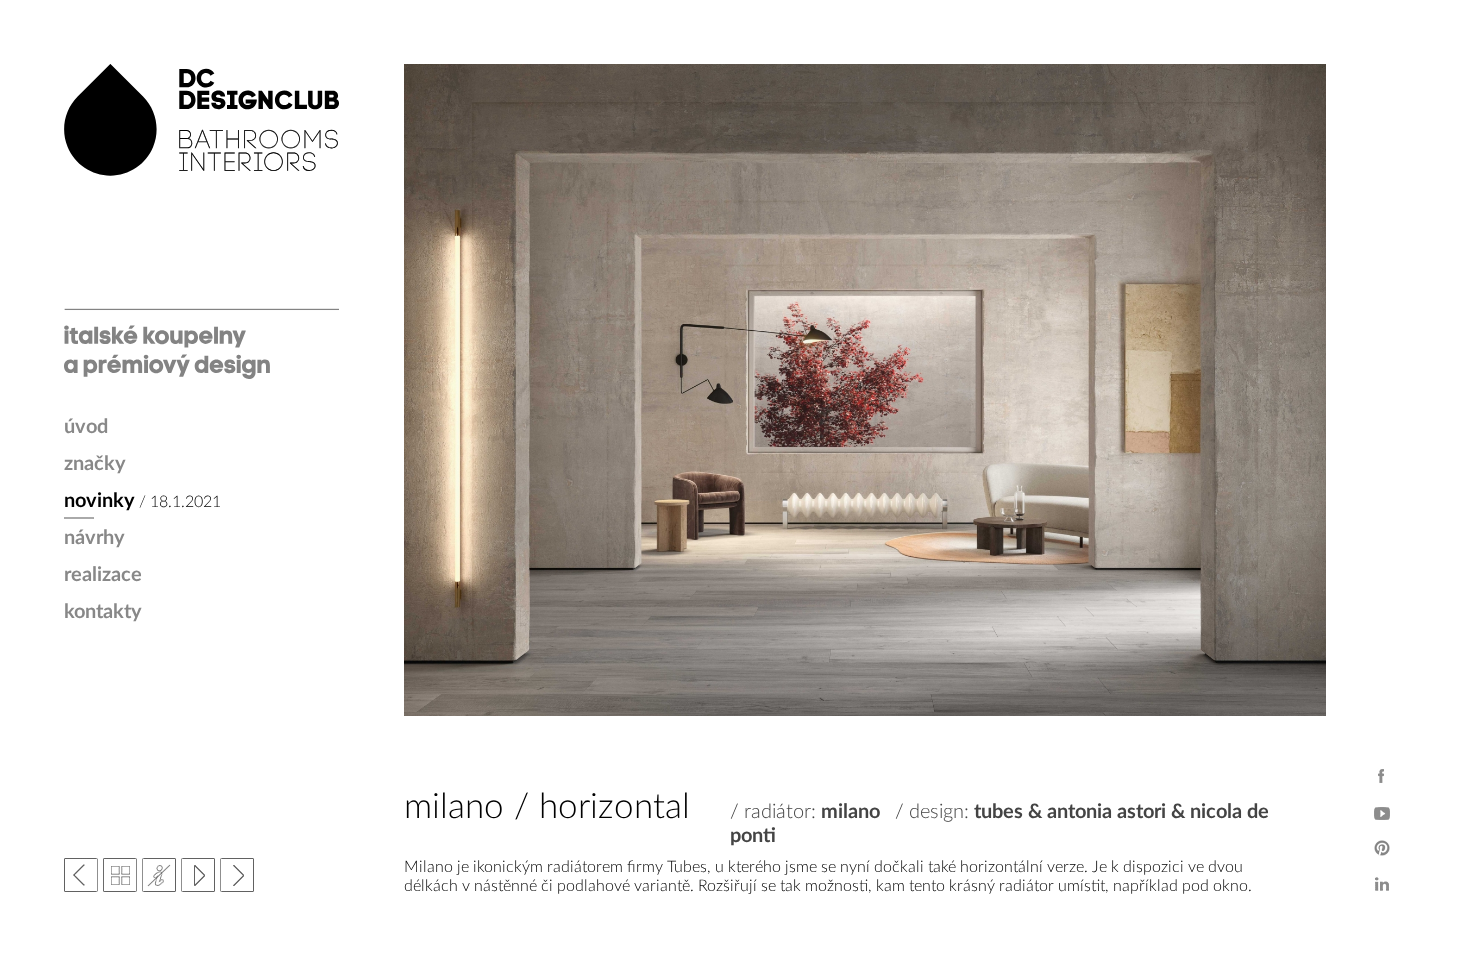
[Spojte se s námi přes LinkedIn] (1382, 884)
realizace (103, 575)
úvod (86, 427)
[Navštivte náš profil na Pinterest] (1382, 848)
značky (95, 464)
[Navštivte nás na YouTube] (1382, 812)
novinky (99, 501)
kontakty (103, 612)
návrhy (94, 538)
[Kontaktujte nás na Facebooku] (1382, 776)
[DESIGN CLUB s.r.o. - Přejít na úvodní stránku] (201, 221)
